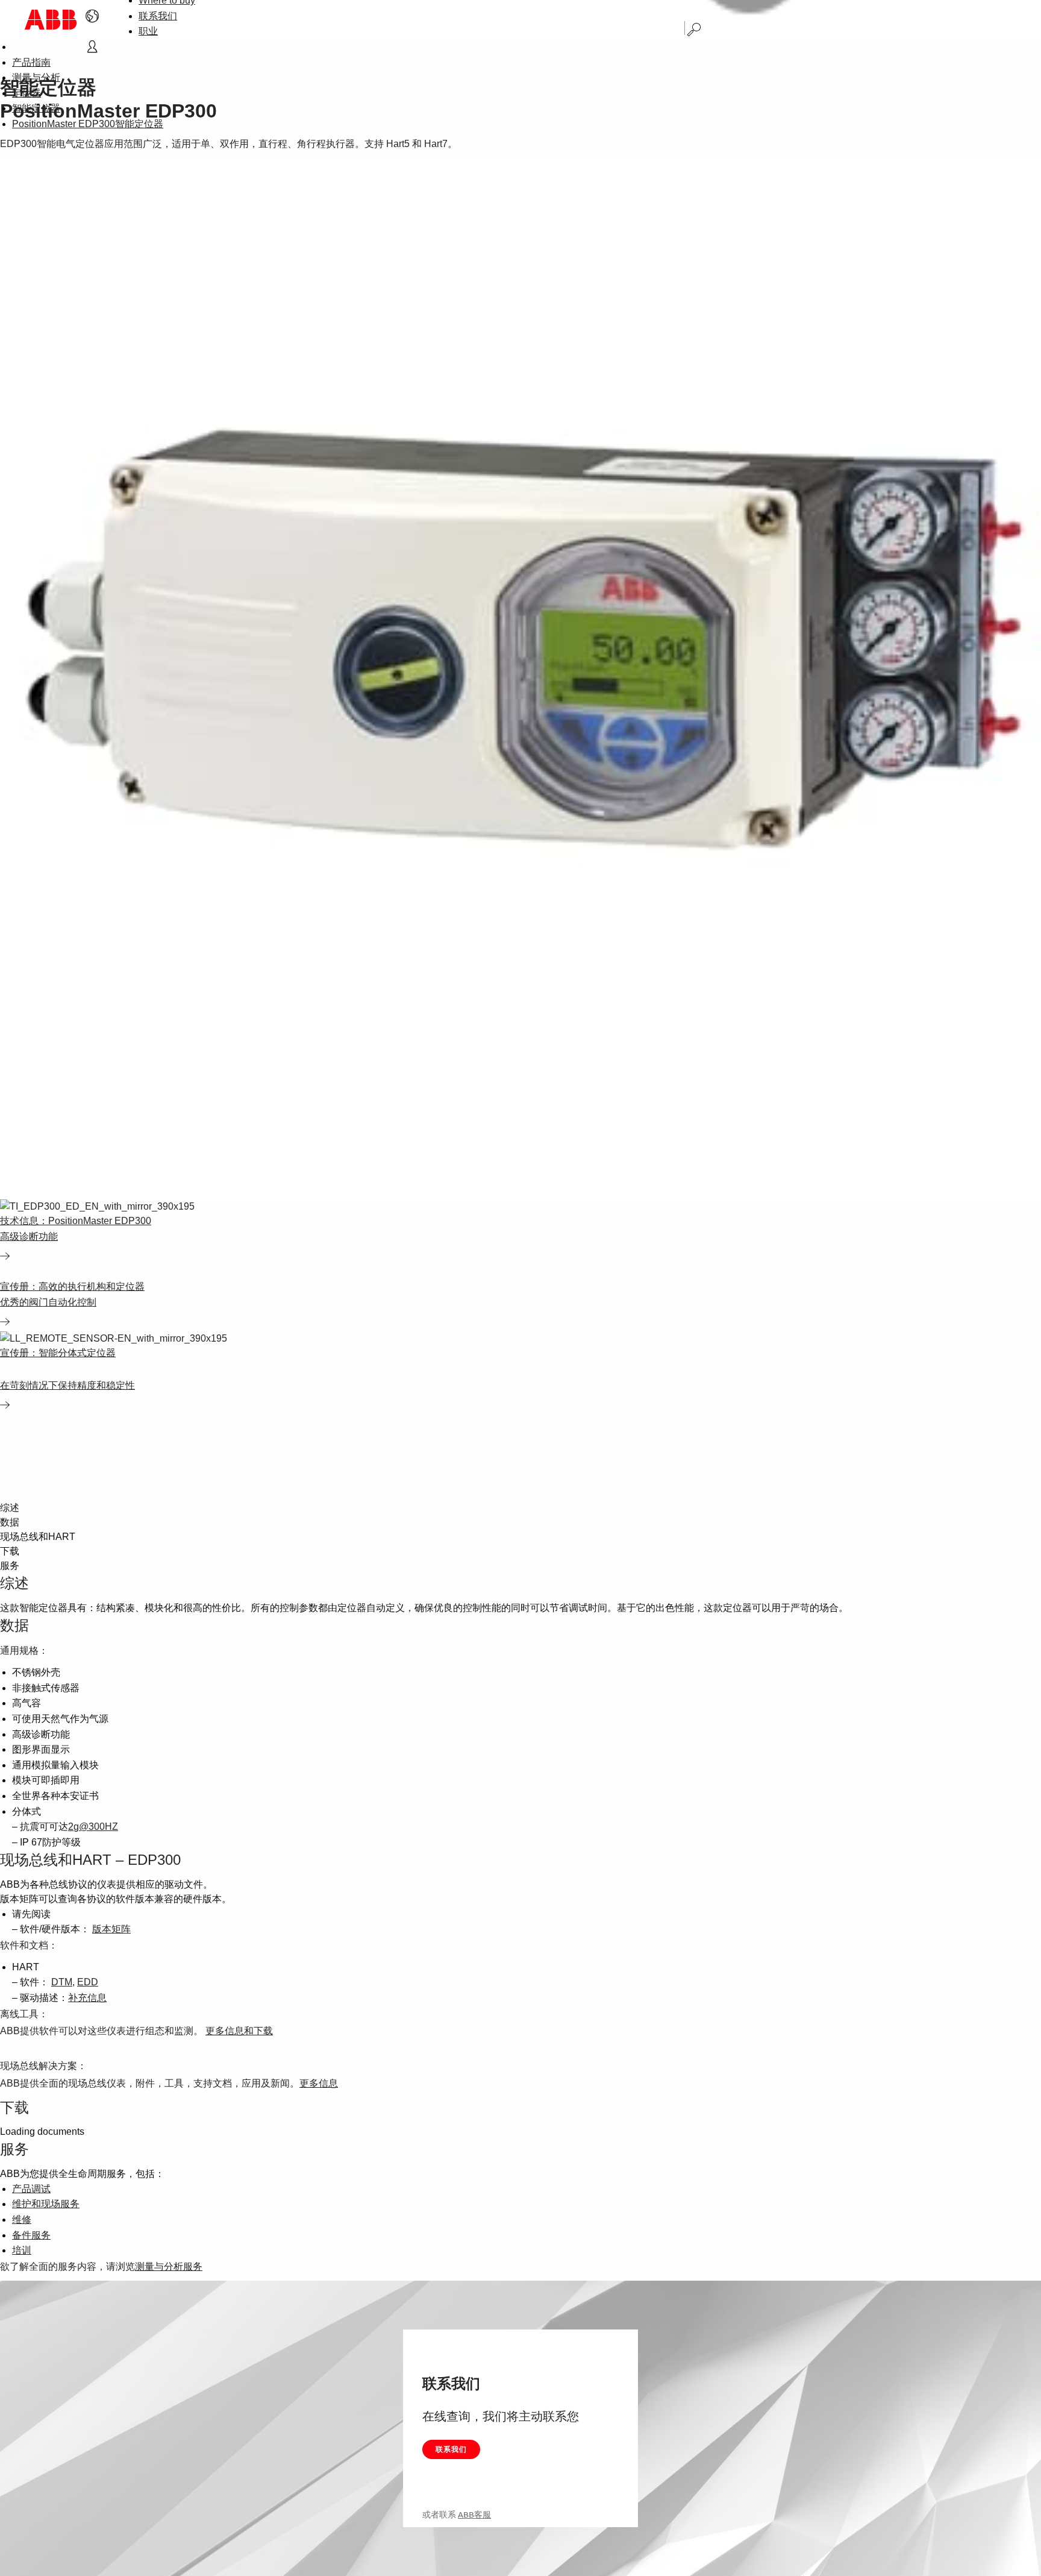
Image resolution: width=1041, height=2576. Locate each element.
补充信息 (87, 1998)
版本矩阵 (111, 1929)
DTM (62, 1982)
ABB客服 (474, 2515)
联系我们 (158, 16)
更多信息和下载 (239, 2031)
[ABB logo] (51, 20)
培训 (22, 2250)
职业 (148, 31)
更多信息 (319, 2083)
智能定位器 (36, 108)
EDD (88, 1982)
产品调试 (31, 2189)
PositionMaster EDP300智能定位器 (88, 124)
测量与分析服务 (169, 2267)
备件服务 (31, 2235)
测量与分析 (36, 77)
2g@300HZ (93, 1827)
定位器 (27, 93)
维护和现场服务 (46, 2204)
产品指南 (31, 62)
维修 (22, 2219)
